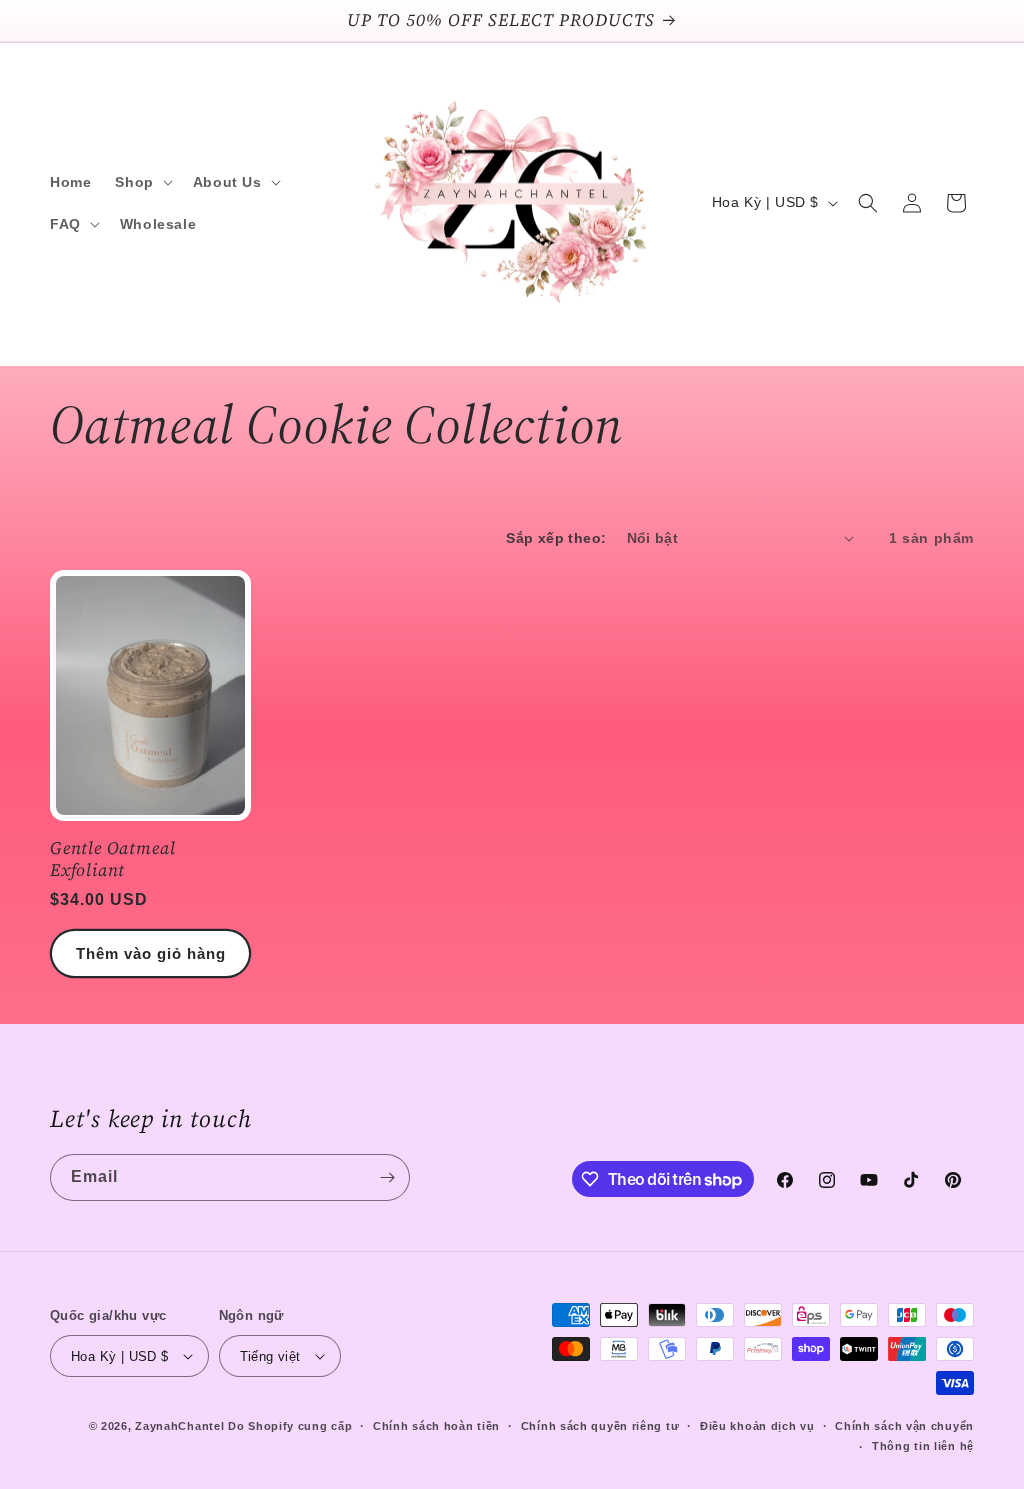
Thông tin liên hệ (923, 1446)
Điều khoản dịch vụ (757, 1426)
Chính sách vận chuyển (904, 1426)
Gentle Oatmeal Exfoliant (112, 859)
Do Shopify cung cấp (290, 1426)
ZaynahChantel (179, 1426)
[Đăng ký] (387, 1177)
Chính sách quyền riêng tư (600, 1426)
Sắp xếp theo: (556, 538)
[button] (141, 182)
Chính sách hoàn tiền (436, 1426)
